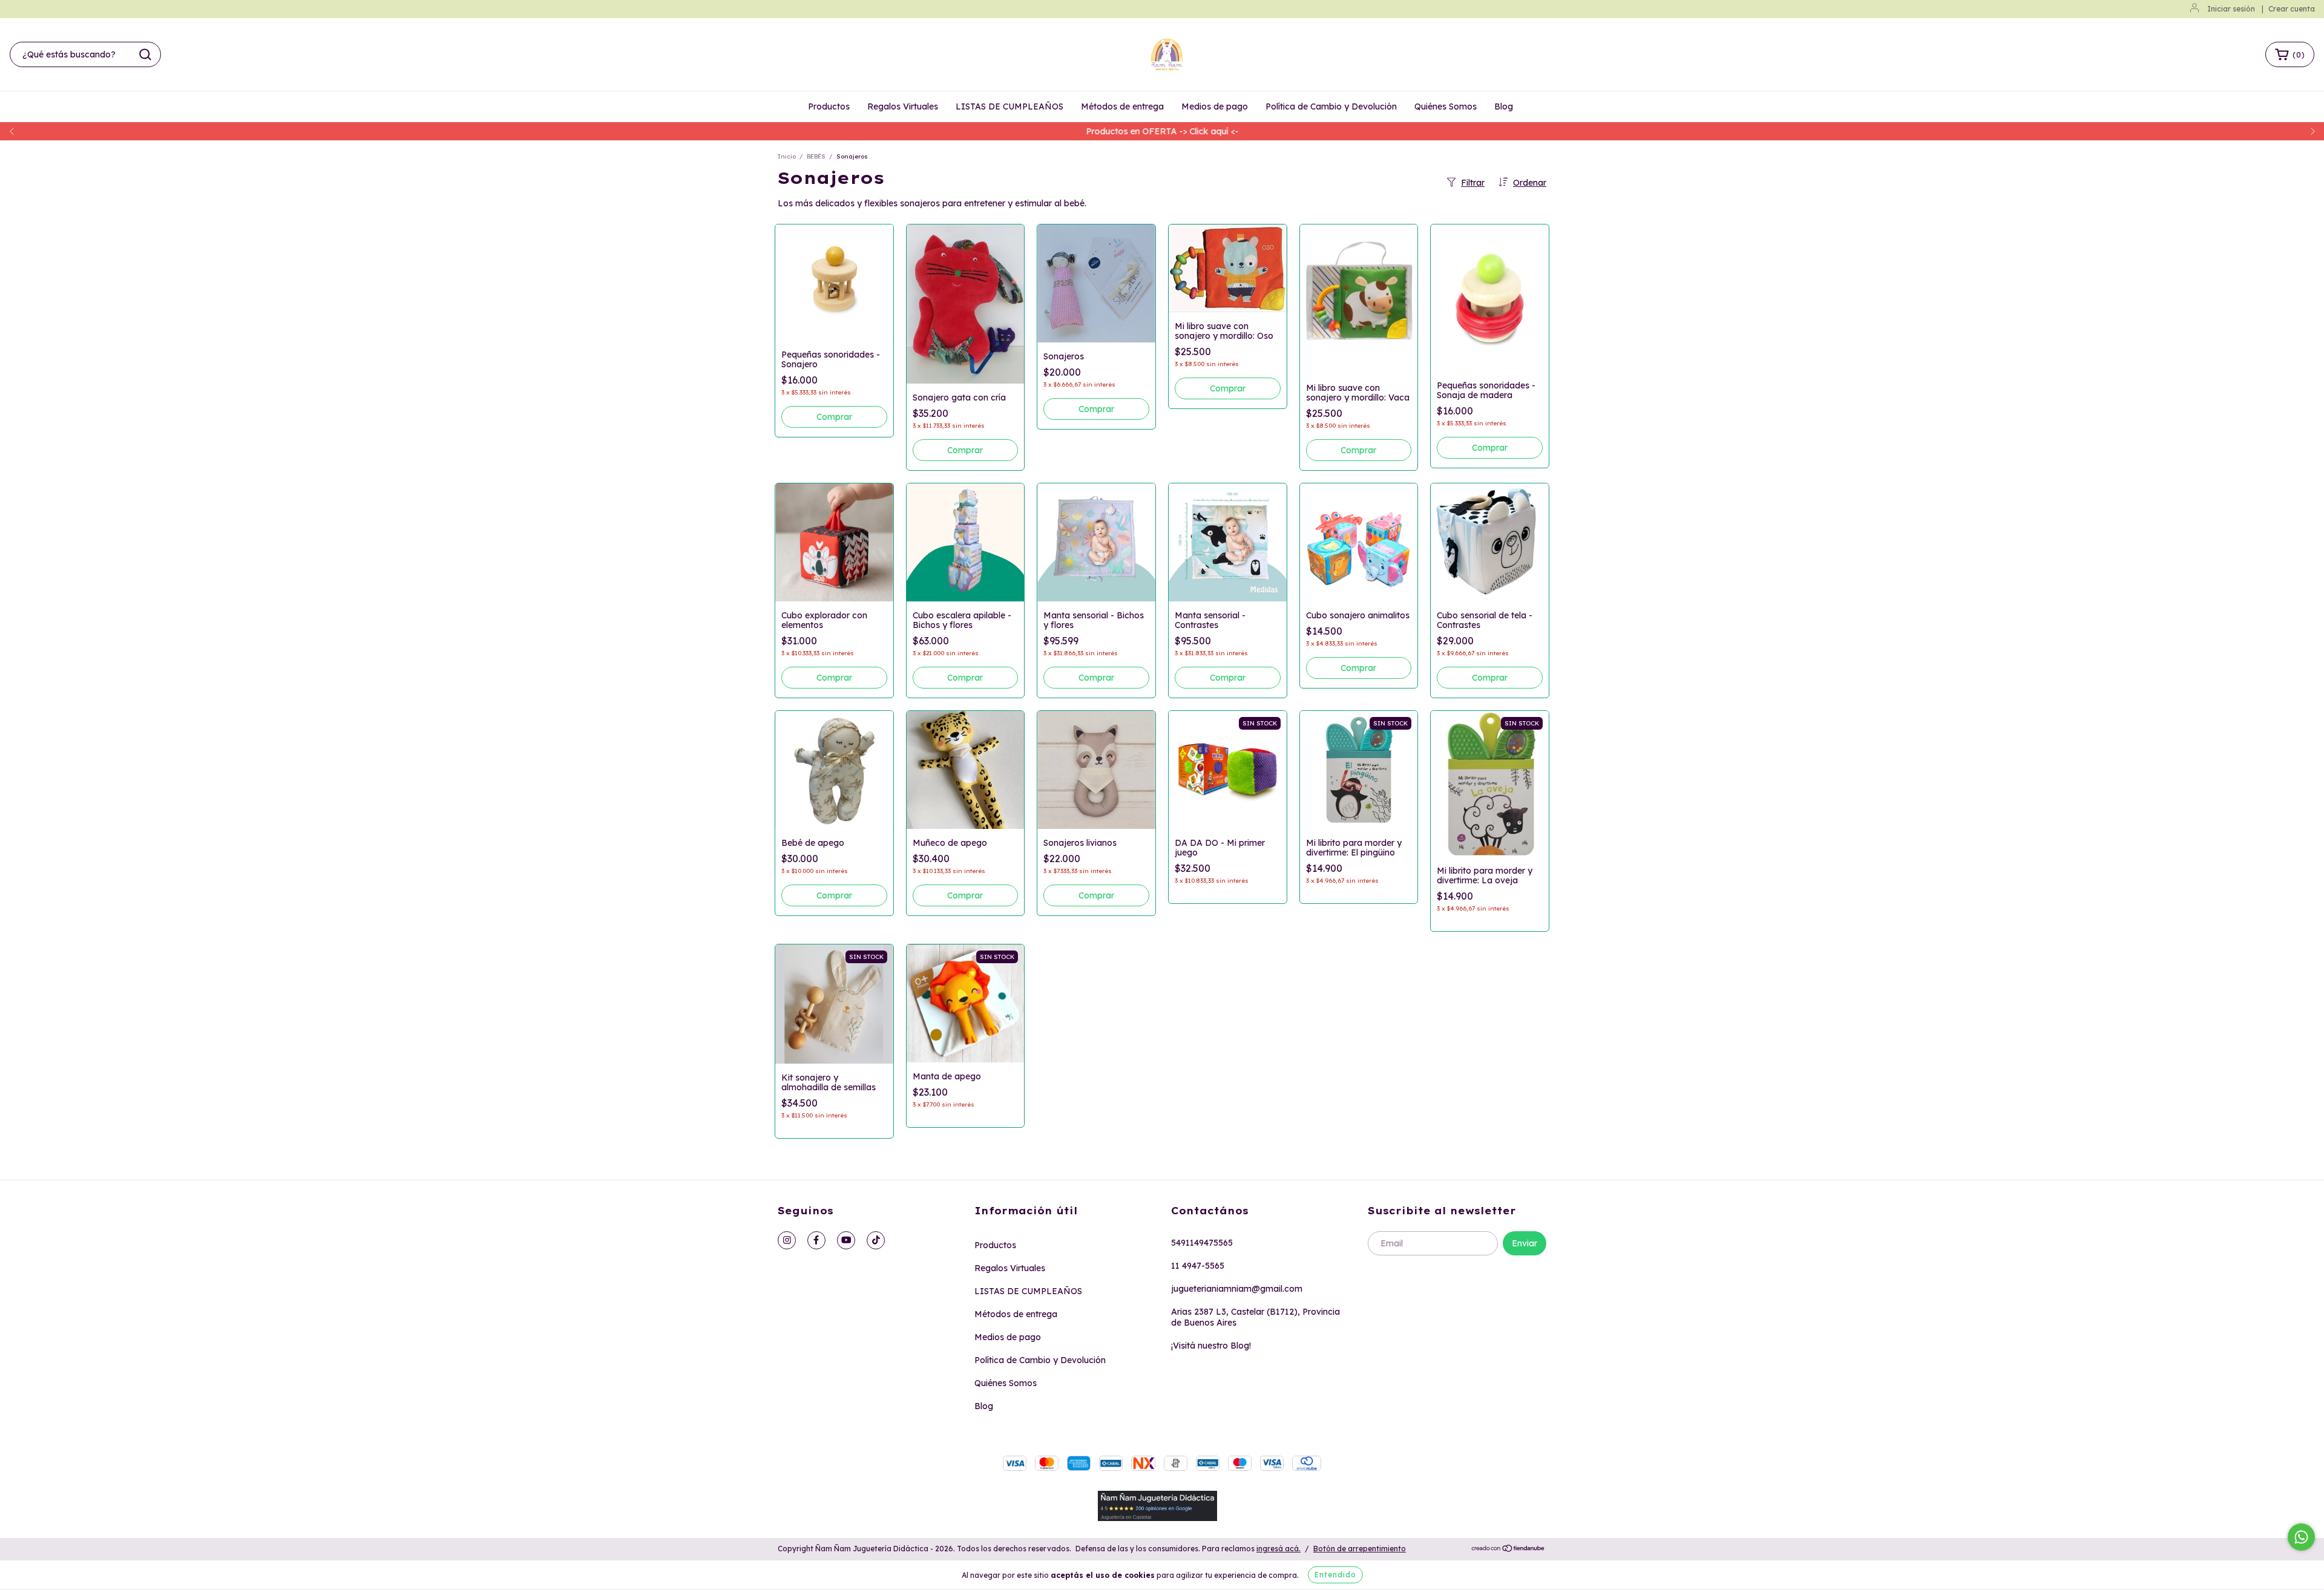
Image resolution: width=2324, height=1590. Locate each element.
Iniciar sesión (2231, 9)
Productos (829, 106)
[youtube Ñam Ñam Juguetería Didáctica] (846, 1240)
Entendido (1335, 1575)
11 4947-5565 (1198, 1266)
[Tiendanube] (1508, 1549)
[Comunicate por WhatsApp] (2301, 1537)
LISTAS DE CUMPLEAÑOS (1009, 106)
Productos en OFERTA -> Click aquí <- (1162, 131)
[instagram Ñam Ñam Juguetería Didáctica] (787, 1240)
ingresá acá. (1279, 1549)
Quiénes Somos (1446, 106)
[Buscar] (145, 54)
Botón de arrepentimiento (1360, 1549)
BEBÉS (816, 156)
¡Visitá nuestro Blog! (1211, 1346)
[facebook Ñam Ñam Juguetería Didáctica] (816, 1240)
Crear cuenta (2292, 9)
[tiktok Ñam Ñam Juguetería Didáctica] (876, 1240)
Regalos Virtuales (903, 106)
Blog (1504, 106)
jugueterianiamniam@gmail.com (1237, 1289)
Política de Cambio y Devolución (1331, 106)
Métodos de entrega (1122, 106)
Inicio (787, 156)
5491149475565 (1202, 1243)
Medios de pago (1215, 106)
